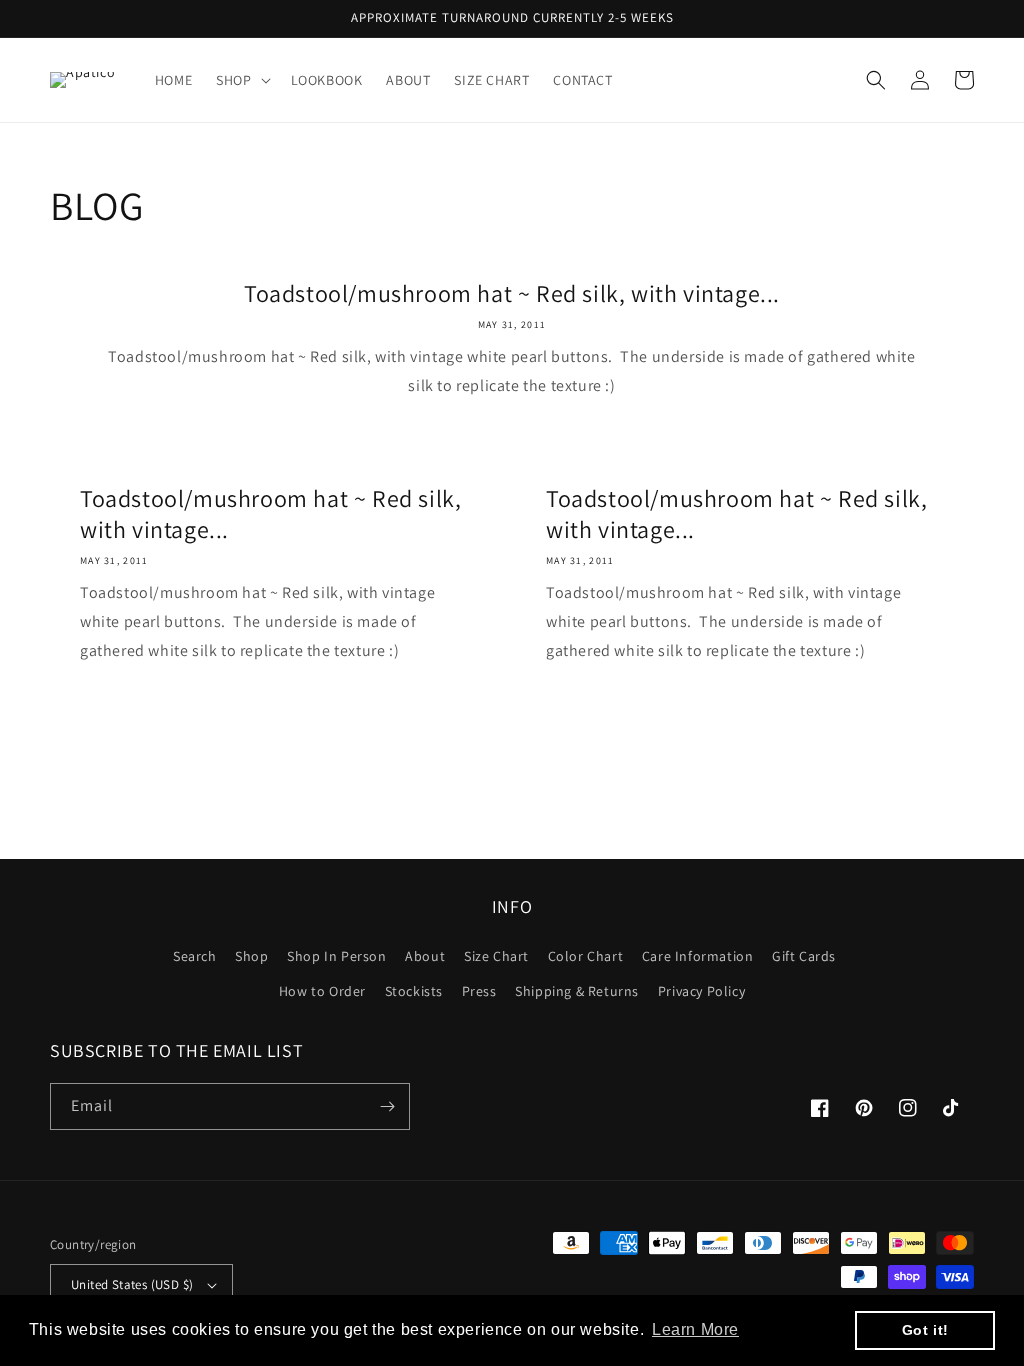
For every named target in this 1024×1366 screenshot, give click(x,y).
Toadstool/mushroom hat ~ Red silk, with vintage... (512, 293)
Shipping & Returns (577, 991)
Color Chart (586, 956)
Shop (251, 956)
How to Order (322, 991)
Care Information (698, 956)
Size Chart (496, 956)
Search (195, 956)
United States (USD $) (132, 1284)
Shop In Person (336, 956)
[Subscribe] (387, 1106)
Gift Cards (804, 956)
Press (479, 991)
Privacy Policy (701, 991)
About (425, 956)
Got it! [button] (925, 1330)
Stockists (414, 991)
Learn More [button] (695, 1329)
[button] (241, 80)
